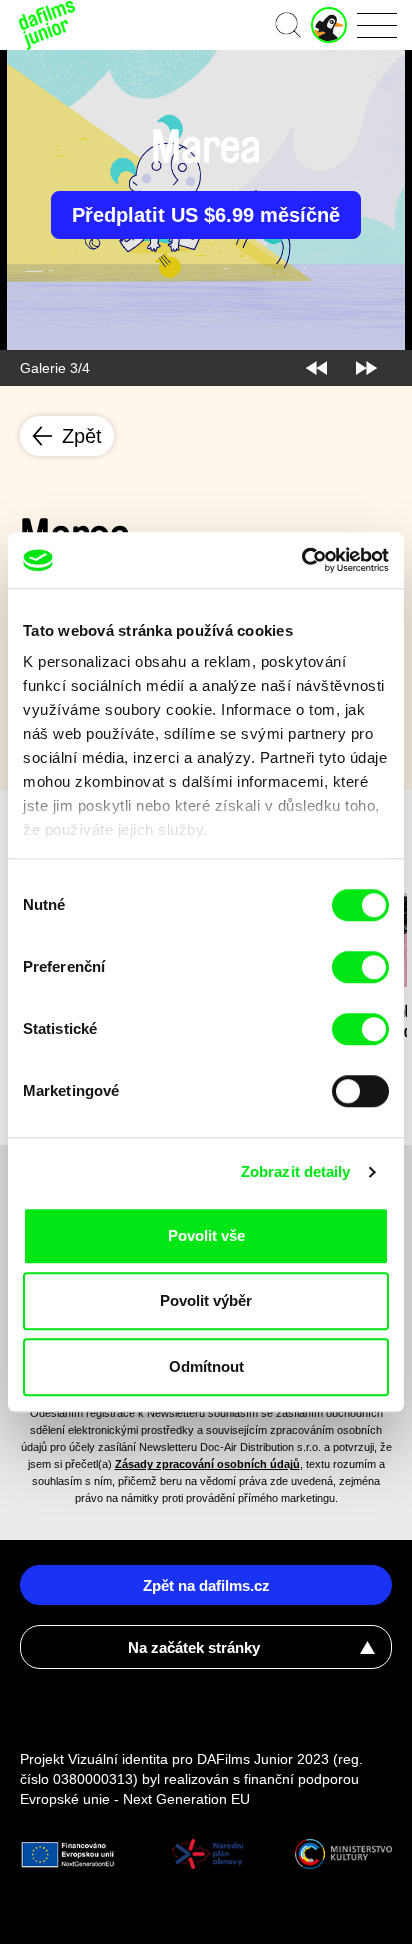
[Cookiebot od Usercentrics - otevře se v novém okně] (301, 560)
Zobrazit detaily (296, 1171)
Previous (316, 368)
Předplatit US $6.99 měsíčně (206, 215)
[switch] (360, 967)
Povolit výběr (206, 1300)
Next (366, 368)
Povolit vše (206, 1235)
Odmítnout (206, 1366)
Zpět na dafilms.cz (206, 1585)
